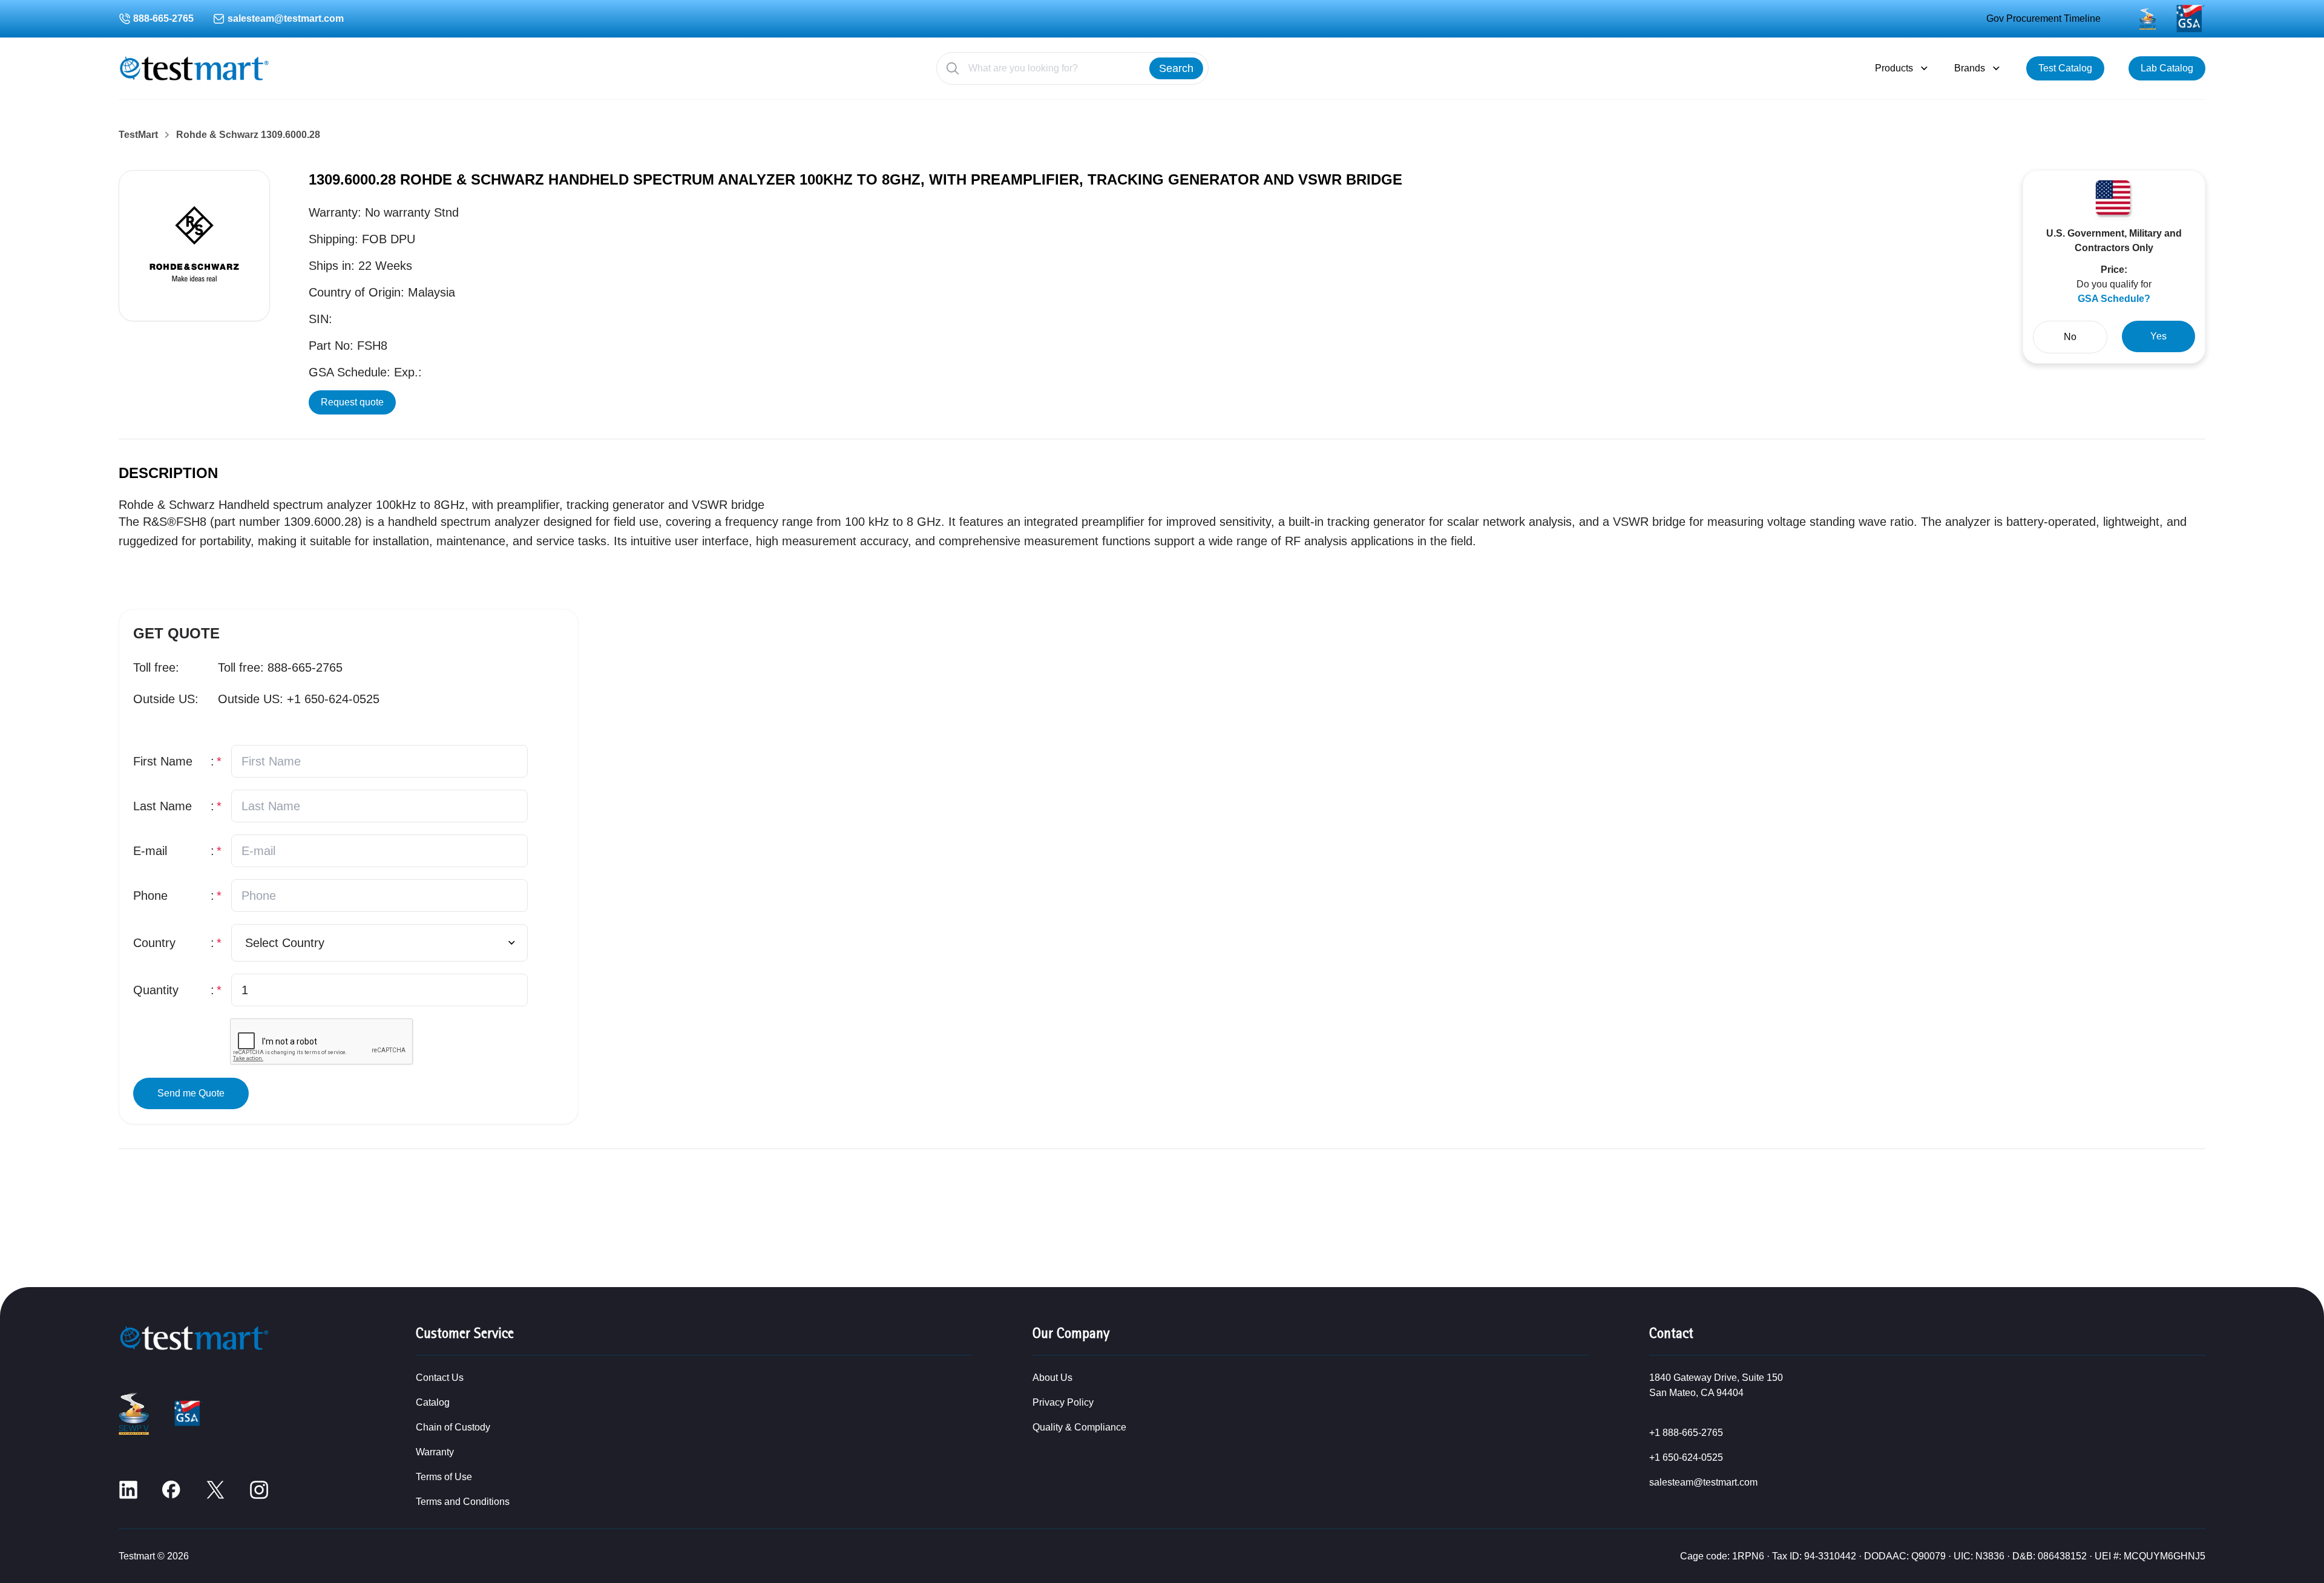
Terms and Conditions (463, 1502)
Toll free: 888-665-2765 (280, 667)
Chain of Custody (453, 1427)
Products (1894, 68)
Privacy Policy (1063, 1402)
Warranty (435, 1452)
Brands (1970, 68)
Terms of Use (444, 1477)
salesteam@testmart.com (286, 18)
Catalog (433, 1402)
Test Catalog (2065, 68)
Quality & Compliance (1079, 1427)
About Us (1052, 1378)
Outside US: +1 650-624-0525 (299, 699)
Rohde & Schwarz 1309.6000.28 (248, 135)
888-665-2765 (163, 18)
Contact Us (440, 1378)
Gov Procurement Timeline (2043, 18)
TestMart (138, 135)
